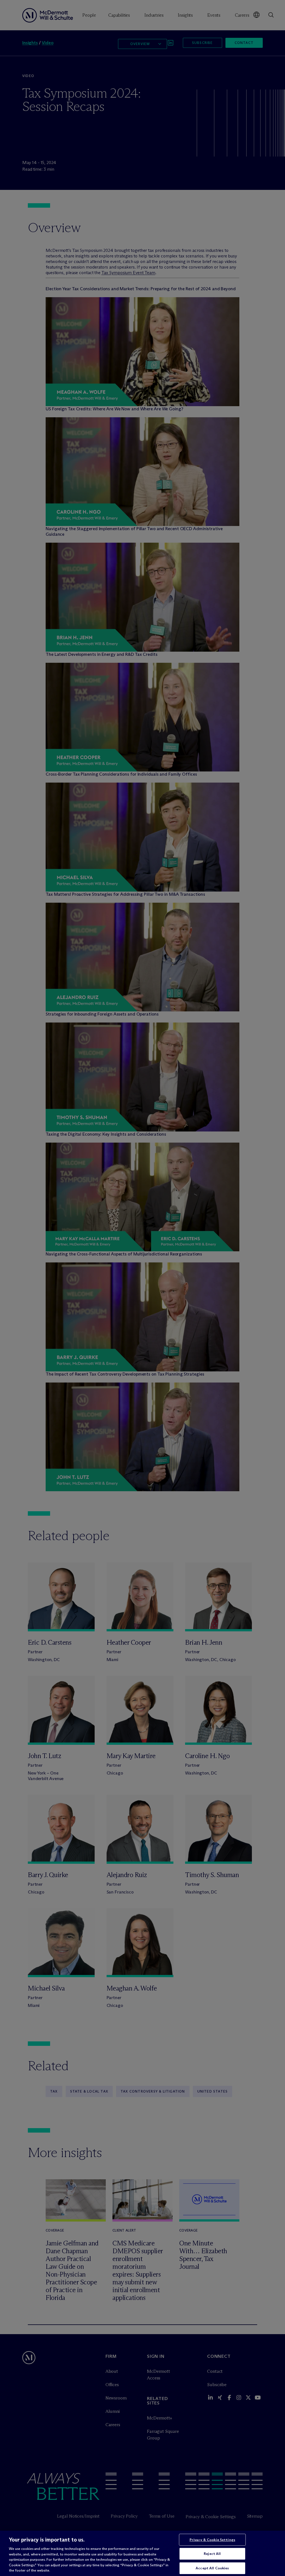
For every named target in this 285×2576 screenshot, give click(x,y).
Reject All (212, 2553)
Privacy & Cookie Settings (212, 2540)
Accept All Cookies (212, 2568)
